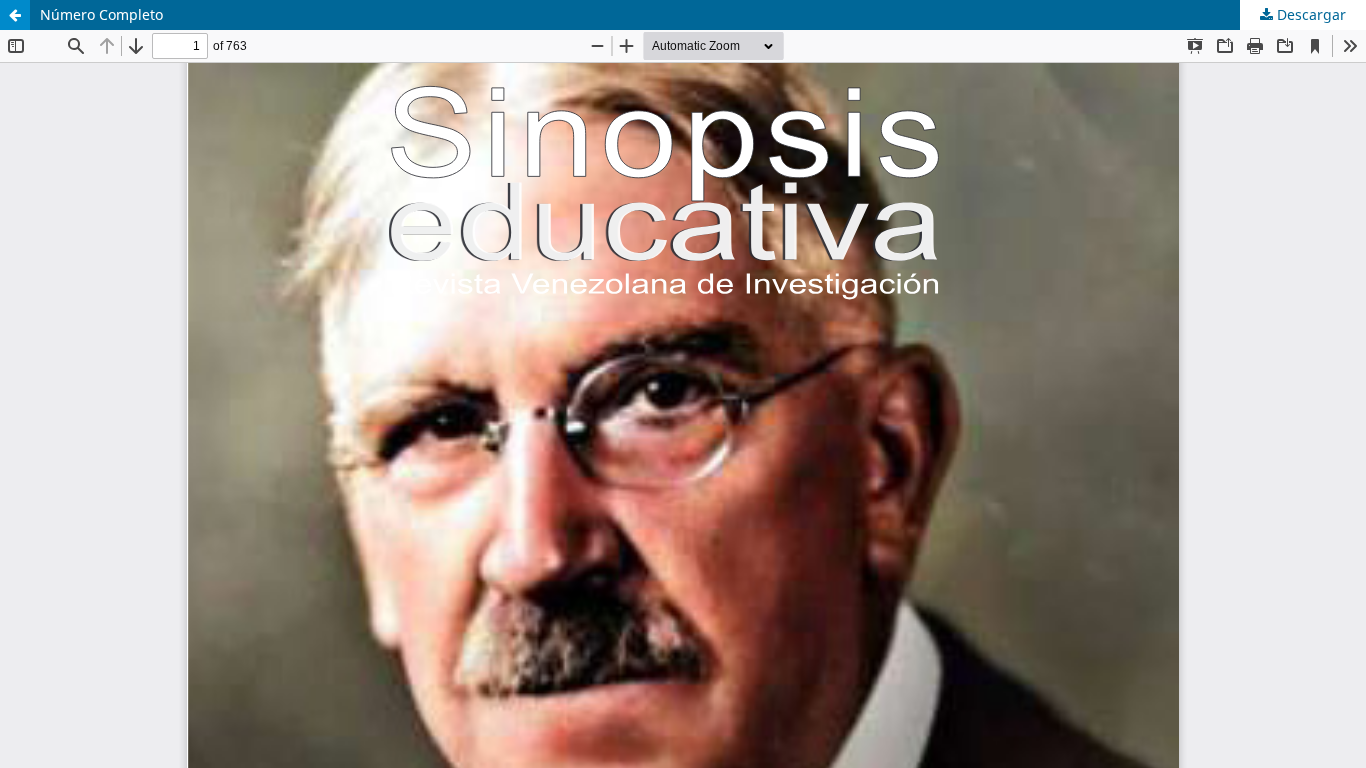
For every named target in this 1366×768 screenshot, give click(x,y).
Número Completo (101, 14)
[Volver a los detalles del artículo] (15, 15)
